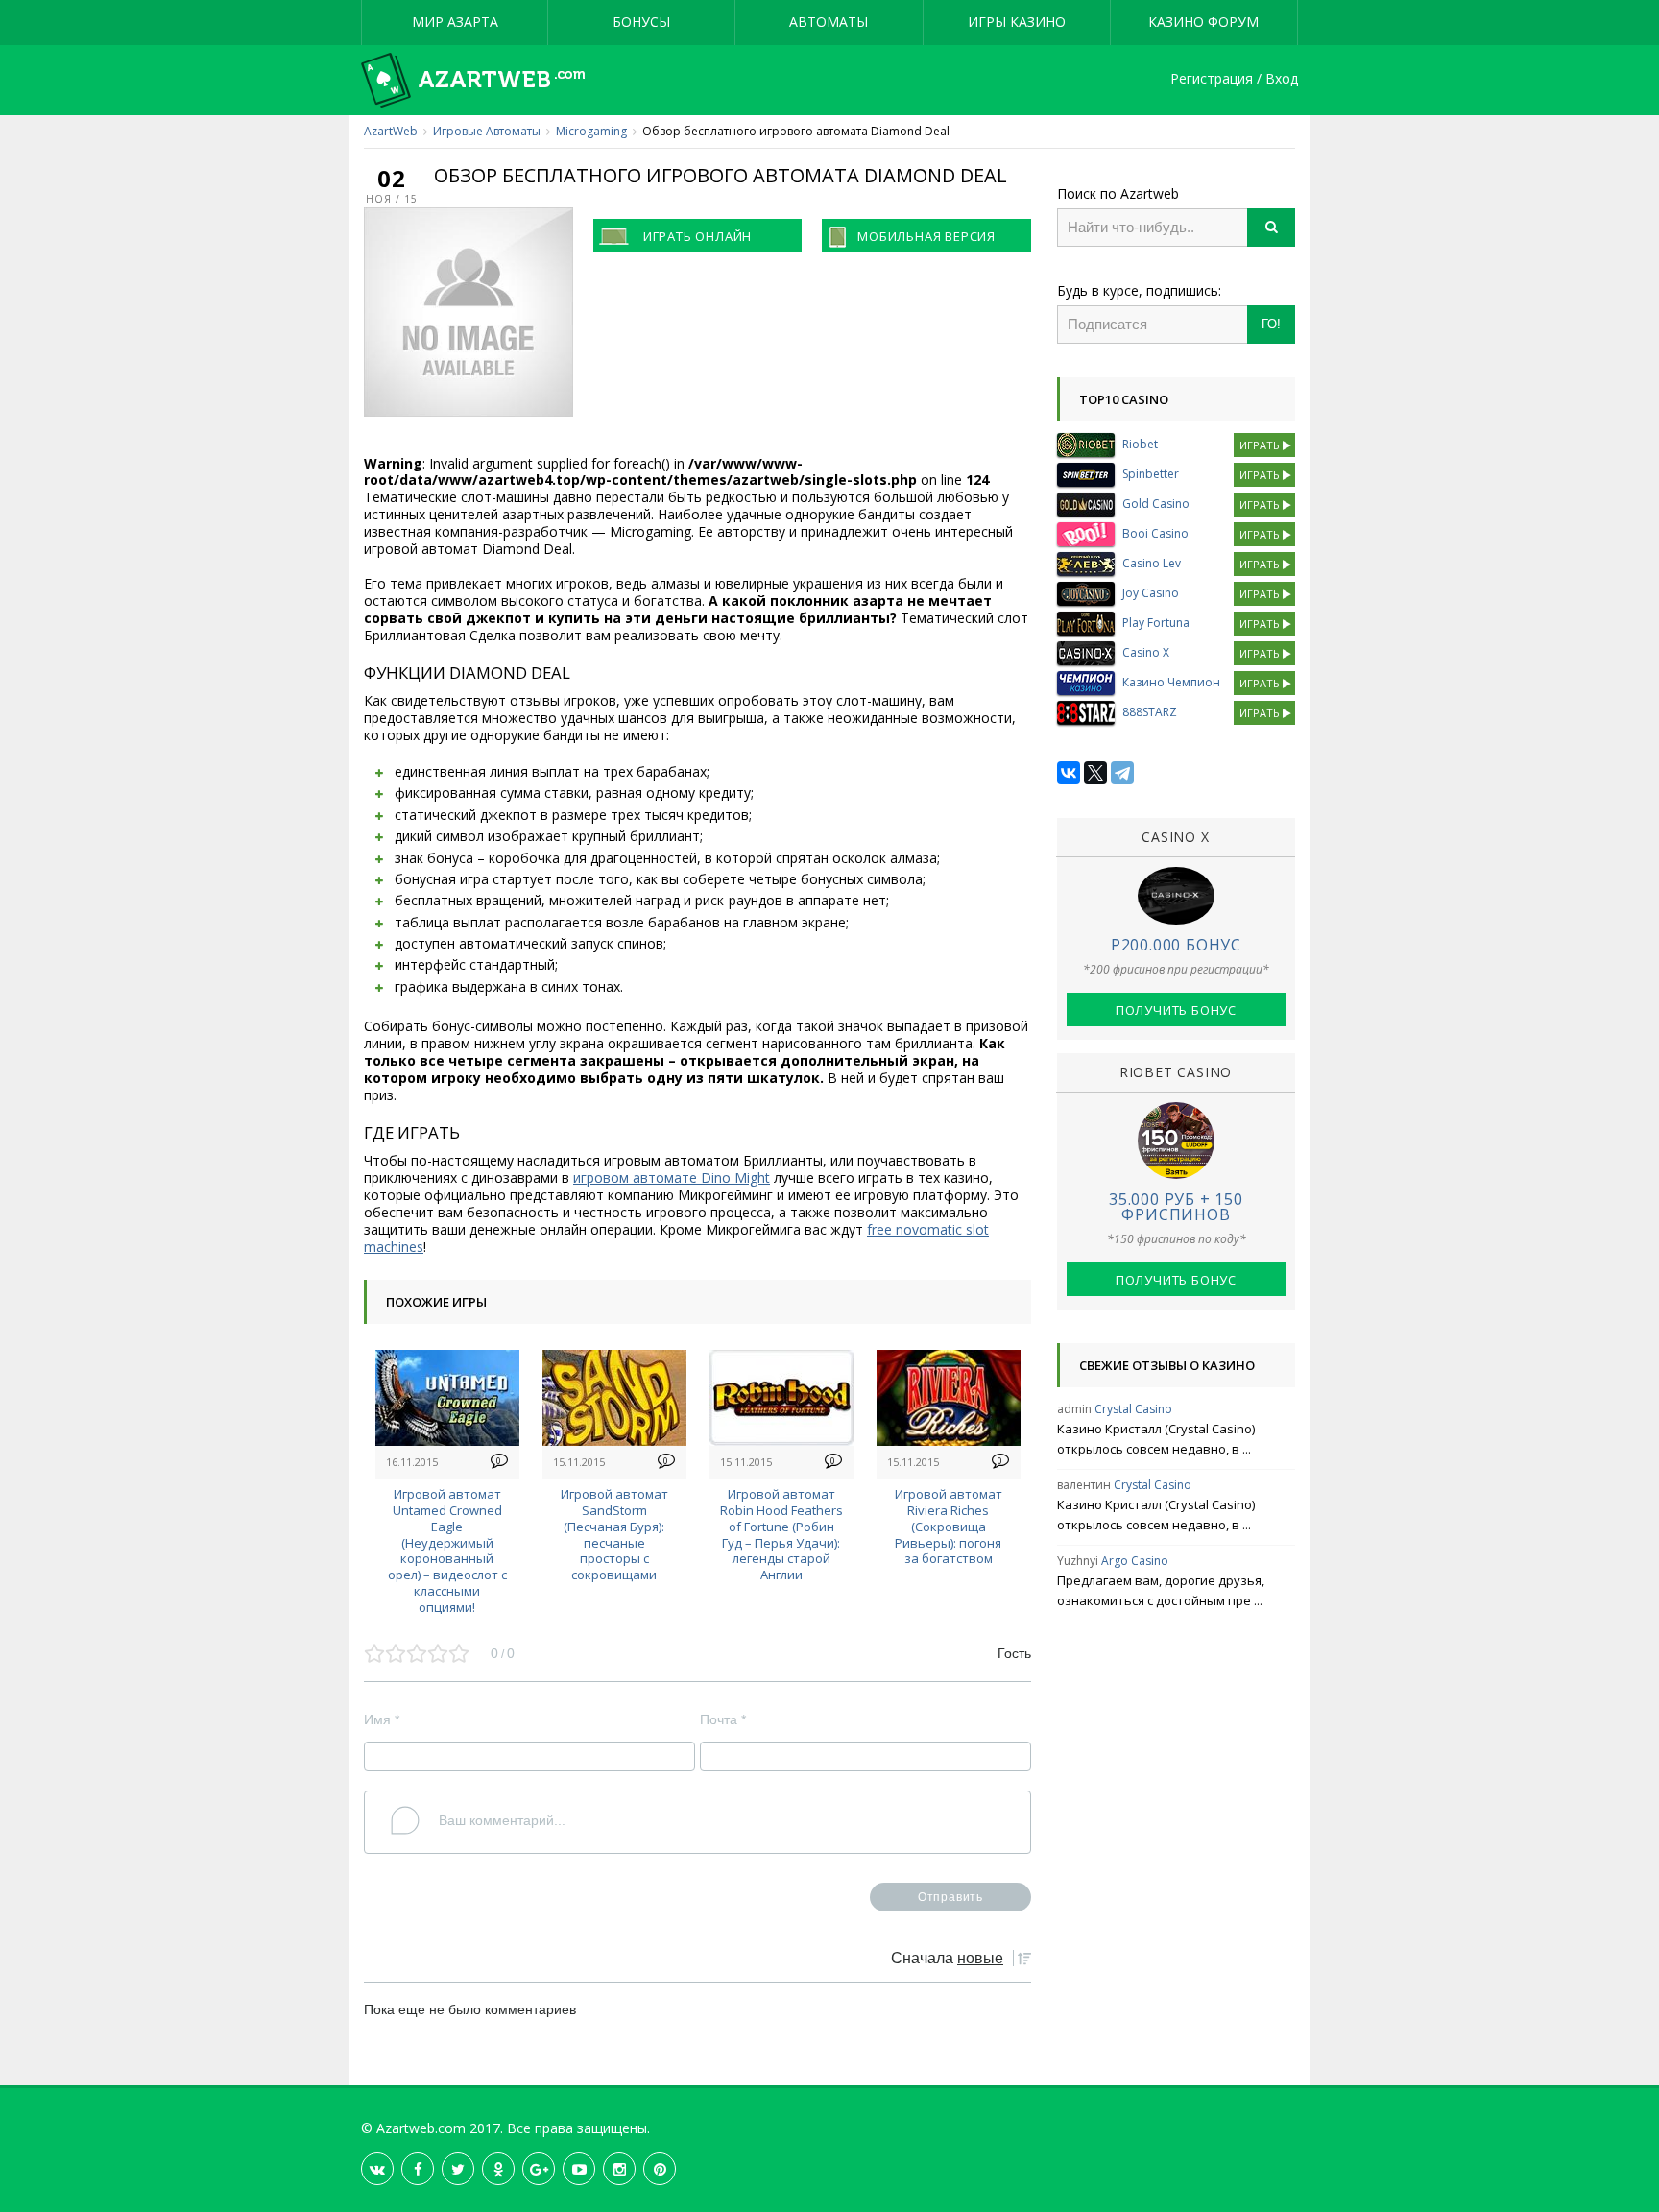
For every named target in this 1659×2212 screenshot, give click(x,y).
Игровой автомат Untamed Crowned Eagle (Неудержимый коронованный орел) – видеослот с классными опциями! (447, 1551)
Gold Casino (1156, 504)
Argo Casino (1135, 1561)
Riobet (1140, 444)
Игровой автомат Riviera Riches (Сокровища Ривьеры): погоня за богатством (949, 1526)
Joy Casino (1151, 593)
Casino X (1146, 652)
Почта (723, 1719)
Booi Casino (1155, 533)
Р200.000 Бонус (1176, 945)
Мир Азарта (455, 22)
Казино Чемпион (1171, 682)
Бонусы (641, 22)
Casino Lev (1152, 563)
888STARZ (1150, 712)
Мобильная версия (926, 236)
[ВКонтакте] (1069, 773)
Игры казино (1017, 22)
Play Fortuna (1156, 623)
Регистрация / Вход (1234, 79)
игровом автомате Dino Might (672, 1178)
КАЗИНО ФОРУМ (1203, 22)
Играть (1261, 445)
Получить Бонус (1176, 1010)
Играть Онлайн (697, 236)
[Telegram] (1122, 773)
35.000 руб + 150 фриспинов (1176, 1207)
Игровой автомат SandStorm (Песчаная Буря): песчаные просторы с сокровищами (614, 1534)
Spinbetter (1151, 474)
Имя (382, 1719)
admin (1074, 1409)
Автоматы (829, 22)
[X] (1095, 773)
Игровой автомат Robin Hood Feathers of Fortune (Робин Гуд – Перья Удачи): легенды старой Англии (781, 1534)
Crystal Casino (1133, 1409)
